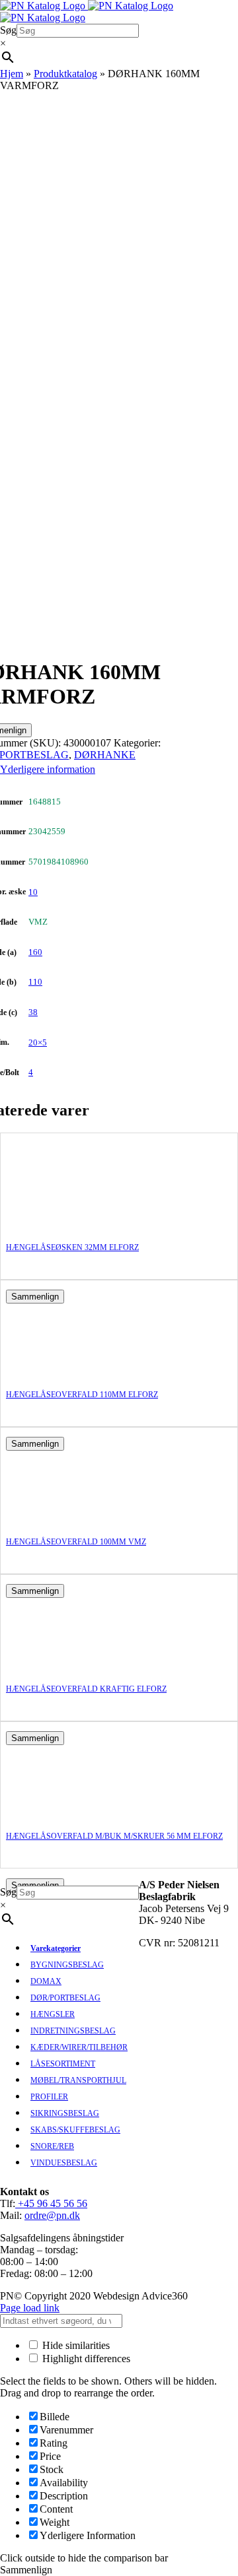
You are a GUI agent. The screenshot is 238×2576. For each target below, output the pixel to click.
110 (35, 982)
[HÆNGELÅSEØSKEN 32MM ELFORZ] (59, 1222)
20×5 (38, 1042)
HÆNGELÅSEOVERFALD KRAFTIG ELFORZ (86, 1689)
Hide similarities (75, 2345)
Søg (8, 30)
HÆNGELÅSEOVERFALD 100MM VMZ (76, 1542)
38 (33, 1012)
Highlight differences (85, 2359)
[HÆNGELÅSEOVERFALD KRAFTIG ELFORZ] (59, 1664)
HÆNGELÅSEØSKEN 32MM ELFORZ (72, 1247)
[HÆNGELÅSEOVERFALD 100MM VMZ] (59, 1516)
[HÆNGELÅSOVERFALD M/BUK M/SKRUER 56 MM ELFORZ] (59, 1811)
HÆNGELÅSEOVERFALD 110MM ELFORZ (82, 1395)
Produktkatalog (65, 74)
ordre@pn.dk (52, 2215)
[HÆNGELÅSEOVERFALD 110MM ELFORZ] (59, 1369)
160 (35, 952)
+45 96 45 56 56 (51, 2203)
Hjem (12, 74)
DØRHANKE (105, 755)
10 (33, 892)
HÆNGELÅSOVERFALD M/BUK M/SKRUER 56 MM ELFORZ (114, 1836)
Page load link (30, 2308)
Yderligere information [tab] (48, 769)
